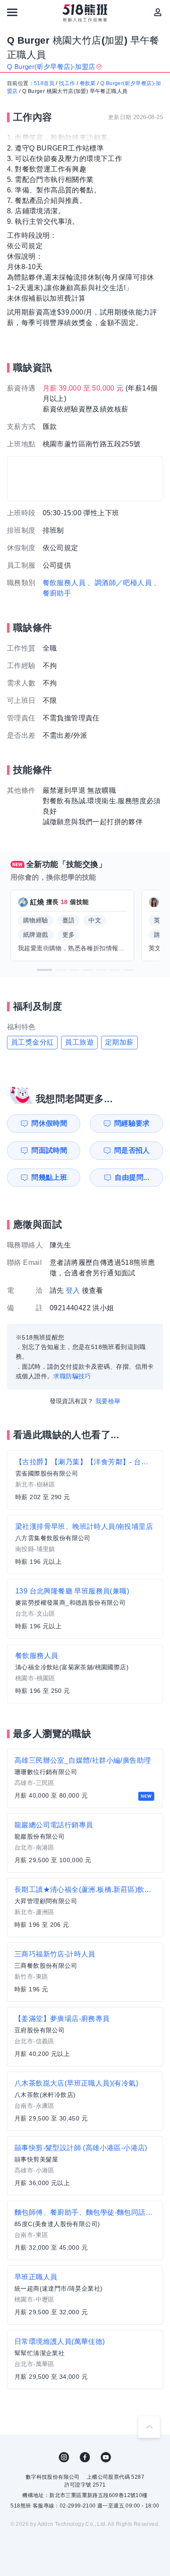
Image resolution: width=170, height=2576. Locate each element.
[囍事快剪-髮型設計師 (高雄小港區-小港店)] (85, 2166)
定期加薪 (119, 1042)
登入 (73, 1290)
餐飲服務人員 (64, 583)
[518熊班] (85, 13)
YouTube (106, 2457)
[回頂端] (149, 2427)
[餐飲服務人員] (85, 1674)
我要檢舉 (108, 1401)
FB (85, 2457)
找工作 (67, 83)
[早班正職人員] (85, 2295)
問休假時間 (49, 1123)
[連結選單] (12, 12)
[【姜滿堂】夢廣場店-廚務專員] (85, 2037)
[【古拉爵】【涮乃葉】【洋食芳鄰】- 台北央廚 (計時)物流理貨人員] (85, 1480)
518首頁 (44, 83)
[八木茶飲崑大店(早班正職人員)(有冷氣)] (85, 2101)
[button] (44, 970)
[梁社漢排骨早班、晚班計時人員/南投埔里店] (85, 1545)
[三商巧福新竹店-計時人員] (85, 1972)
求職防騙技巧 (72, 1376)
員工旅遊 (79, 1042)
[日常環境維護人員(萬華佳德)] (85, 2360)
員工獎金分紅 (32, 1042)
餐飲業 (88, 83)
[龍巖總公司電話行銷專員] (85, 1843)
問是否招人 (132, 1150)
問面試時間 (49, 1150)
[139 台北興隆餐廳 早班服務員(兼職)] (85, 1609)
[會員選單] (158, 12)
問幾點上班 (49, 1177)
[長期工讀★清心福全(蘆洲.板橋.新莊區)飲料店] (85, 1908)
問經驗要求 (132, 1123)
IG (64, 2457)
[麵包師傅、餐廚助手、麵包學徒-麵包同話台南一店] (85, 2230)
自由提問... (132, 1177)
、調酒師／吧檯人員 (119, 583)
